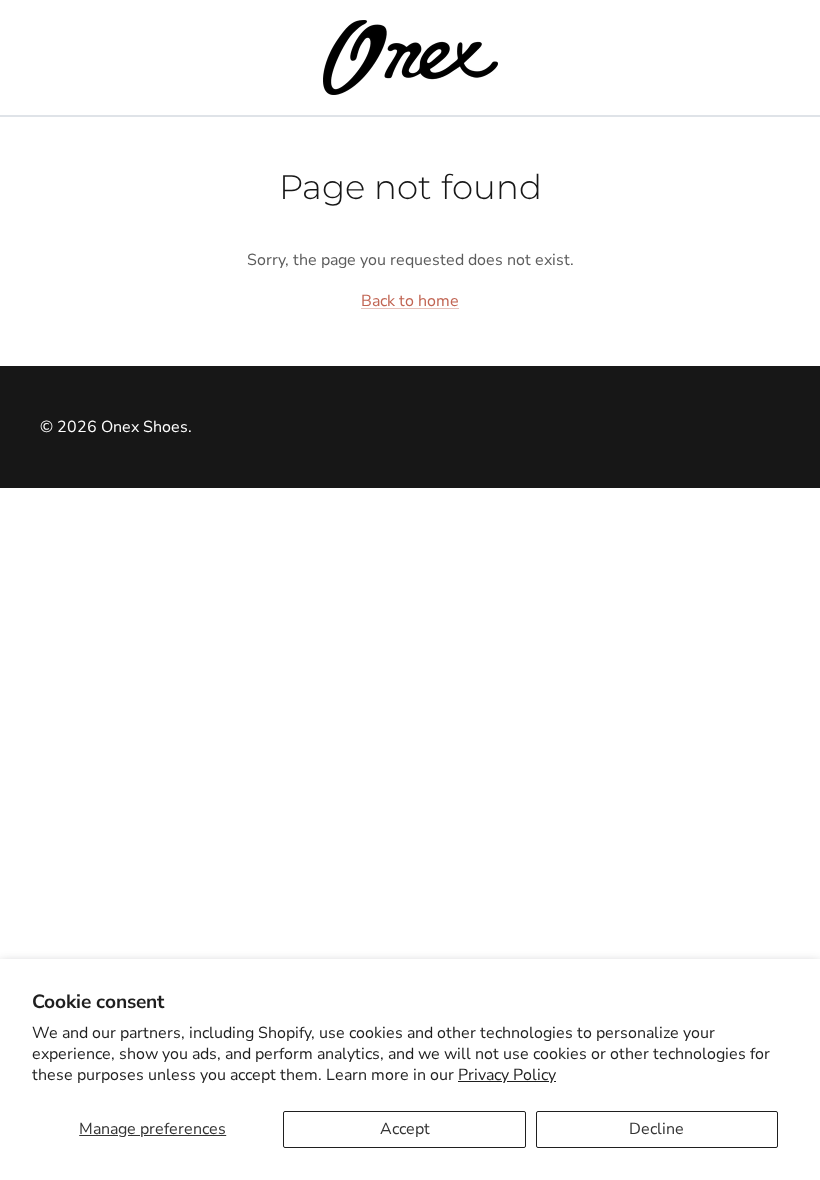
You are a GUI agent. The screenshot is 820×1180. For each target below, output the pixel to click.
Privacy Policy (507, 1075)
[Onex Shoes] (410, 57)
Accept (405, 1129)
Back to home (410, 301)
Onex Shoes (144, 427)
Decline (656, 1129)
